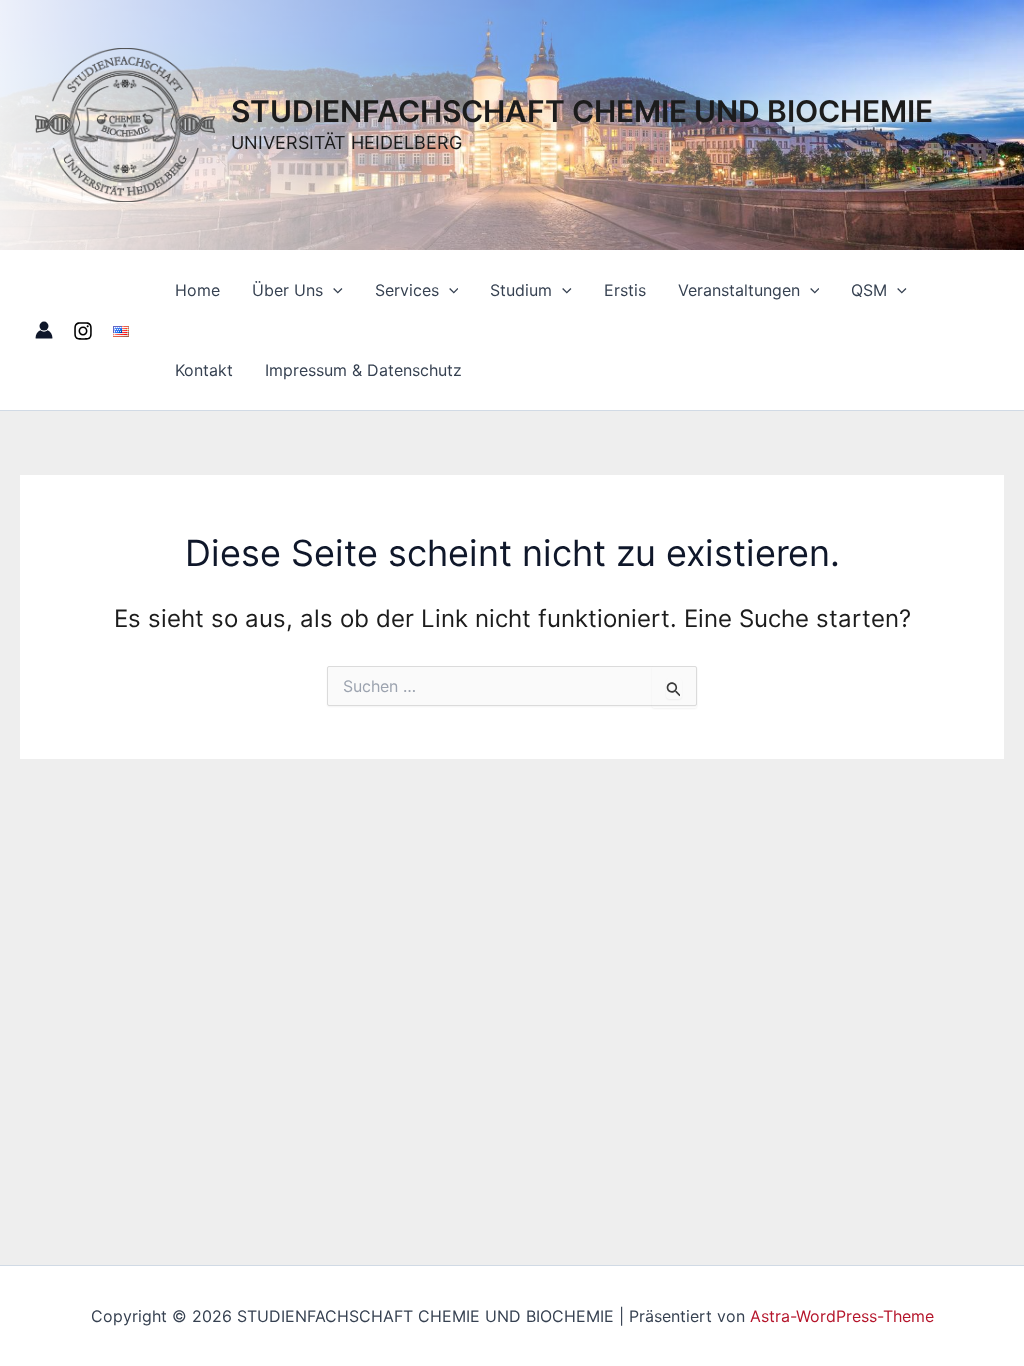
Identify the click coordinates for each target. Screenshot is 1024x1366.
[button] (333, 290)
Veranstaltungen (739, 290)
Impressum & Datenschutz (363, 370)
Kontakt (204, 370)
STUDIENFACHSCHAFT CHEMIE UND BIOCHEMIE (582, 111)
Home (197, 290)
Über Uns (287, 290)
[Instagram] (83, 331)
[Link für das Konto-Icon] (44, 330)
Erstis (625, 290)
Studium (521, 290)
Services (407, 290)
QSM (869, 290)
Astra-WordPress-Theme (842, 1316)
